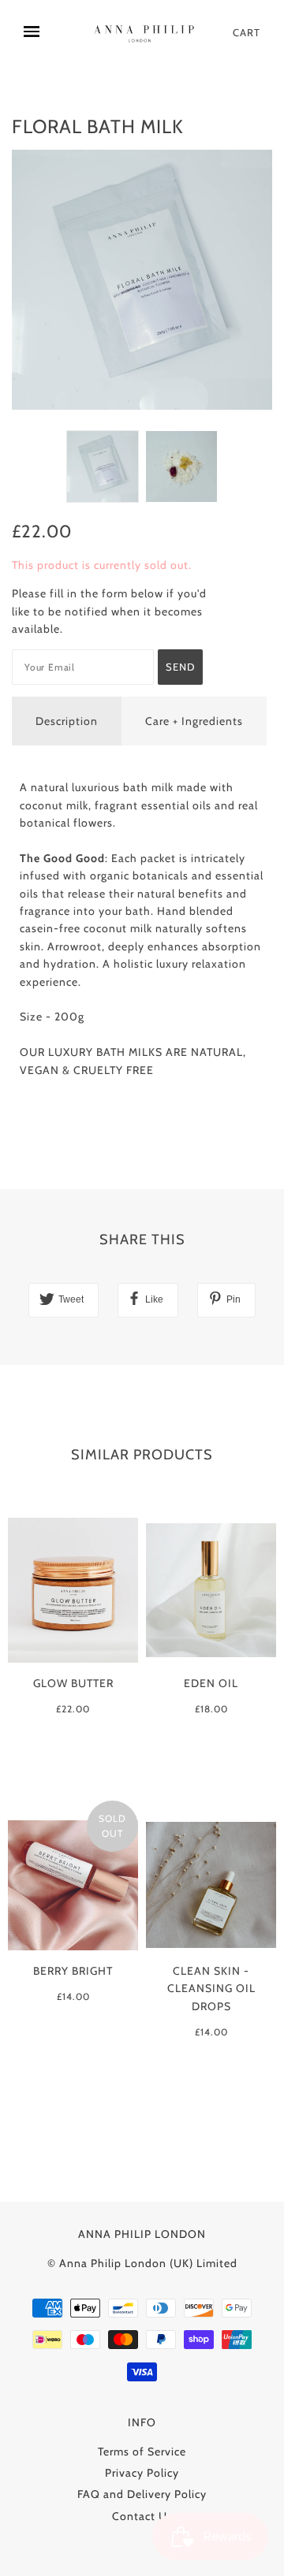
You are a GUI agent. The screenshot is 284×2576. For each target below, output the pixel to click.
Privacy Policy (142, 2473)
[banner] (146, 33)
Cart (247, 32)
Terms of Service (142, 2451)
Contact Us (142, 2516)
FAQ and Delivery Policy (142, 2494)
